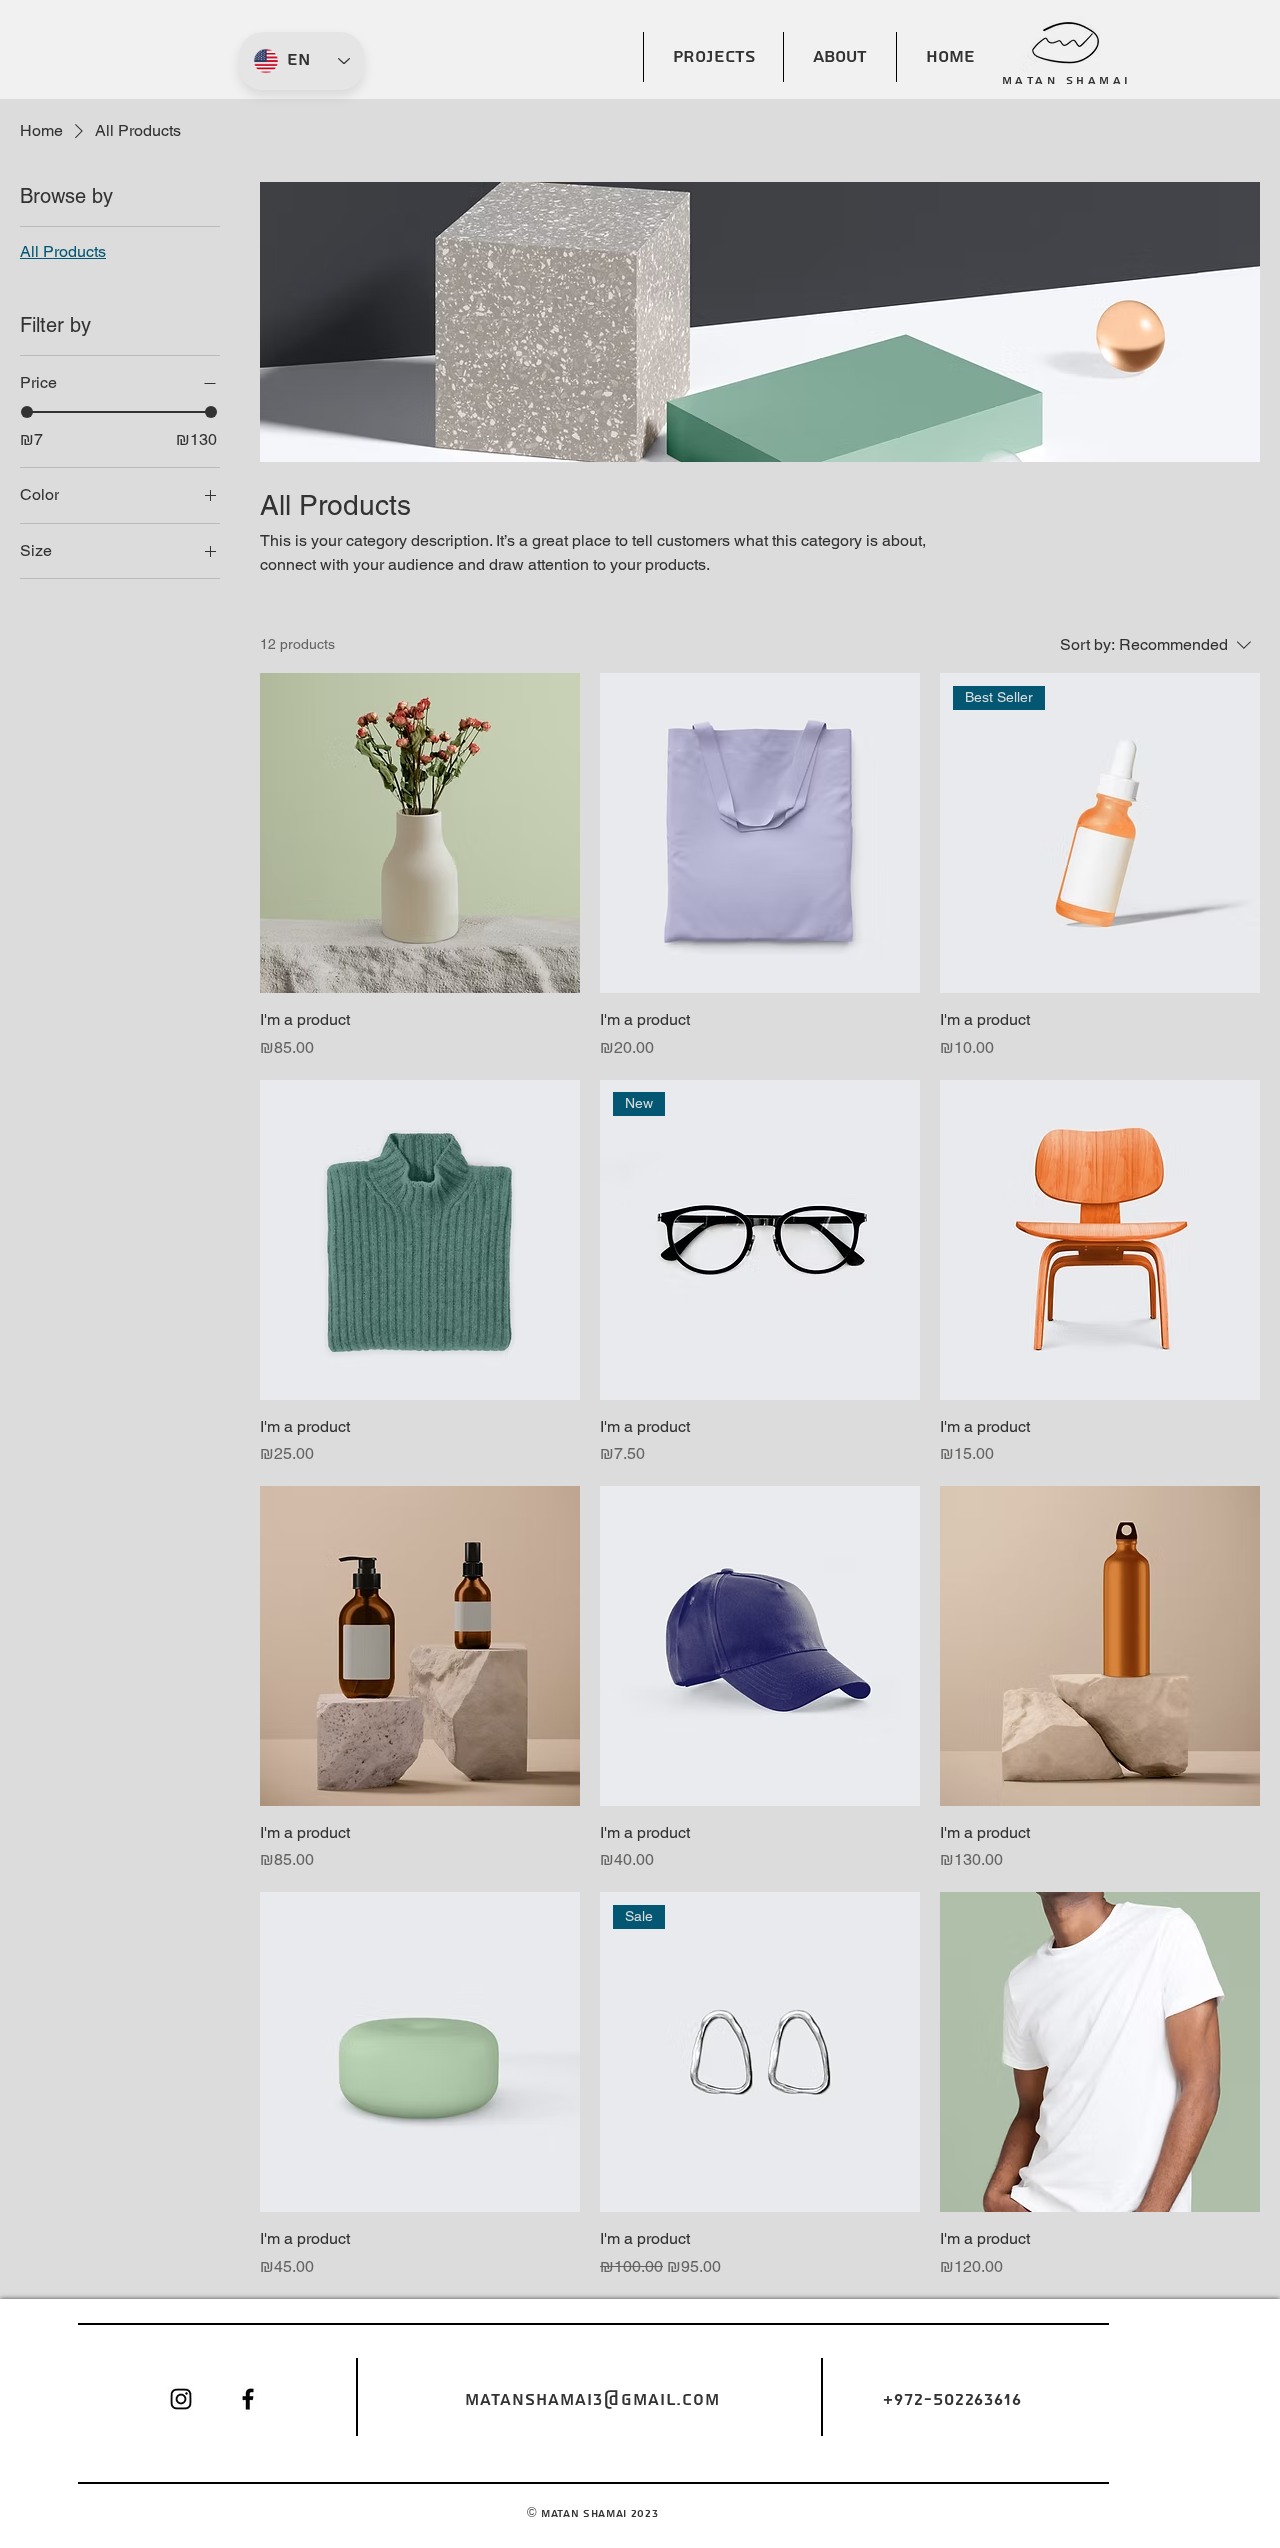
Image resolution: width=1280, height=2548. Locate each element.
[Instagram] (181, 2399)
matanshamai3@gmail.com (592, 2399)
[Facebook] (248, 2399)
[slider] (27, 412)
